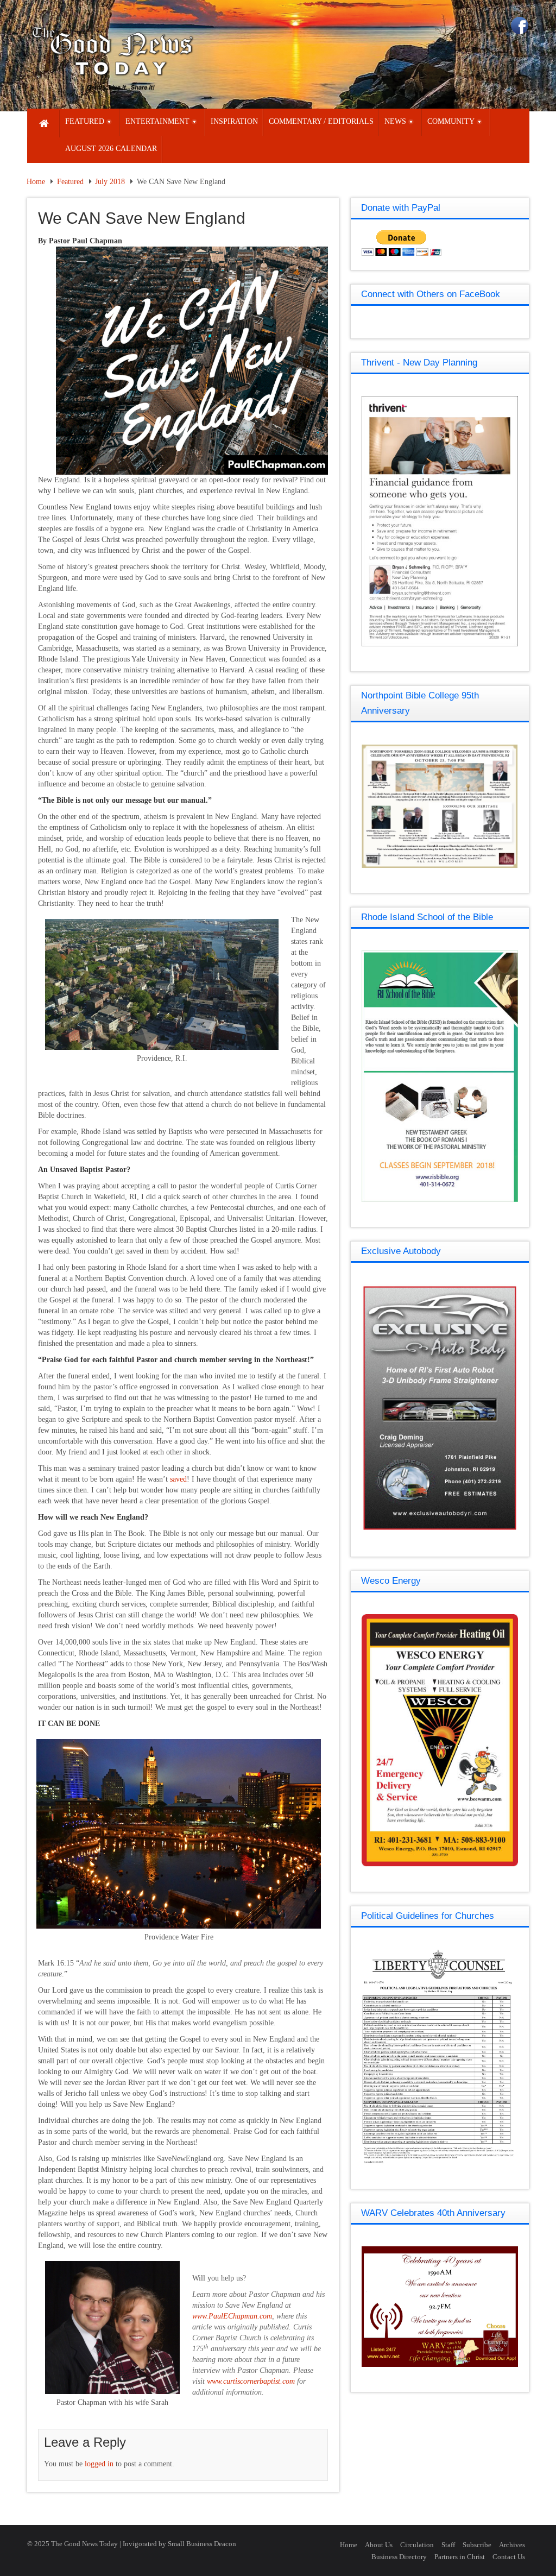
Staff (448, 2545)
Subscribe (477, 2545)
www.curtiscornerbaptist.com (252, 2381)
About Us (379, 2545)
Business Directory (399, 2557)
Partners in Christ (460, 2557)
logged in (99, 2464)
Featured (70, 182)
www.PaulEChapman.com (232, 2316)
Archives (512, 2545)
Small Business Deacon (202, 2544)
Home (36, 182)
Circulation (417, 2545)
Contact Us (509, 2557)
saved (178, 1479)
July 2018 (110, 182)
